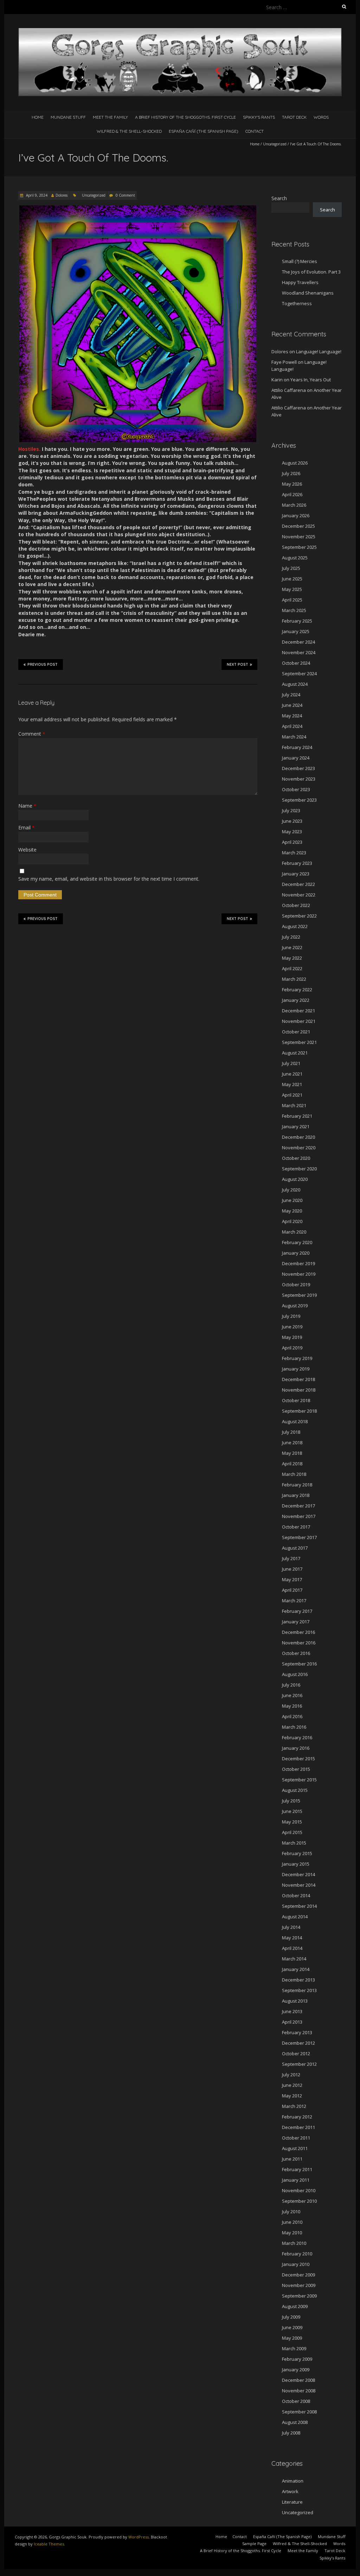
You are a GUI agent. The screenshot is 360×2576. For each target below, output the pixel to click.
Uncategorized (275, 144)
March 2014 (294, 1959)
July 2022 (291, 937)
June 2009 (292, 2327)
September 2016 (299, 1664)
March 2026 (294, 505)
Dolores (62, 195)
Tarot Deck (294, 117)
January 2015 (296, 1864)
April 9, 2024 (36, 195)
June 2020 (292, 1200)
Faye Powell (284, 362)
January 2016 (296, 1748)
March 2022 (294, 979)
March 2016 (294, 1727)
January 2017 (296, 1622)
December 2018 (298, 1379)
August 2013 (295, 2001)
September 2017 (299, 1537)
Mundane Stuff (68, 117)
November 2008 (299, 2391)
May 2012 (292, 2096)
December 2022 (298, 884)
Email (26, 827)
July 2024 (291, 695)
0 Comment (125, 195)
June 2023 (292, 821)
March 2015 (294, 1843)
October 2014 (296, 1895)
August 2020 (295, 1179)
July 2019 (291, 1316)
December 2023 (298, 768)
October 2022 (296, 905)
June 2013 (292, 2011)
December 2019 (298, 1263)
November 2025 (299, 537)
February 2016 (297, 1737)
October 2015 (296, 1769)
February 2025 (297, 621)
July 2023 (291, 810)
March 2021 (294, 1105)
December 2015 (298, 1759)
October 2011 (296, 2138)
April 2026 (292, 494)
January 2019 (296, 1369)
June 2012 (292, 2085)
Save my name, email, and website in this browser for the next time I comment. (109, 879)
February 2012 (297, 2117)
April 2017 (292, 1590)
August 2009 (295, 2306)
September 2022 (299, 916)
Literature (292, 2502)
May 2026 (292, 484)
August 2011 (295, 2148)
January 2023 (296, 874)
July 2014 (291, 1927)
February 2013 (297, 2032)
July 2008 (291, 2433)
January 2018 (296, 1495)
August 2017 (295, 1548)
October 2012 (296, 2053)
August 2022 (295, 926)
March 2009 (294, 2348)
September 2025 (299, 547)
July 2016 (291, 1685)
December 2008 (298, 2380)
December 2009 (298, 2275)
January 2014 (296, 1969)
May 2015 (292, 1822)
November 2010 (299, 2190)
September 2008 (299, 2412)
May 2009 (292, 2338)
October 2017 (296, 1527)
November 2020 (299, 1148)
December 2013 (298, 1980)
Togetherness (297, 303)
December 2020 (298, 1137)
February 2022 (297, 990)
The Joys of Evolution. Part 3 (311, 272)
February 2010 (297, 2254)
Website (27, 850)
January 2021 (296, 1126)
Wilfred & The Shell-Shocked (129, 131)
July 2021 (291, 1063)
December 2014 (298, 1874)
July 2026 (291, 473)
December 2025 (298, 526)
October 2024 (296, 663)
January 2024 (296, 758)
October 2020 (296, 1158)
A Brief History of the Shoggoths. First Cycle (185, 117)
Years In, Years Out (311, 380)
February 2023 (297, 863)
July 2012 (291, 2075)
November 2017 (299, 1516)
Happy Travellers (300, 282)
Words (321, 117)
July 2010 (291, 2212)
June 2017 (292, 1569)
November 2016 (299, 1643)
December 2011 (298, 2127)
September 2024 (299, 673)
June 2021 (292, 1074)
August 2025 (295, 558)
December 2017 (298, 1506)
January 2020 (296, 1253)
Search (279, 198)
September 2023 (299, 800)
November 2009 (299, 2285)
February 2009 (297, 2359)
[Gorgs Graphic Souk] (180, 31)
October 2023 (296, 789)
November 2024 (299, 652)
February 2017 (297, 1611)
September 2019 (299, 1295)
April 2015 (292, 1832)
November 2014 (299, 1885)
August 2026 (295, 463)
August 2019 (295, 1306)
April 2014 (292, 1948)
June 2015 (292, 1811)
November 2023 (299, 779)
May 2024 (292, 716)
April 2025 (292, 600)
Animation (293, 2481)
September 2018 (299, 1411)
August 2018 (295, 1421)
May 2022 (292, 958)
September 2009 (299, 2296)
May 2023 (292, 832)
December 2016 (298, 1632)
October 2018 (296, 1400)
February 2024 (297, 747)
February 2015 (297, 1853)
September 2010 (299, 2201)
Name (27, 806)
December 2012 (298, 2043)
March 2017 (294, 1601)
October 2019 (296, 1284)
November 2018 (299, 1390)
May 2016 (292, 1706)
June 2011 (292, 2159)
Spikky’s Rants (259, 117)
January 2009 (296, 2370)
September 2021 (299, 1042)
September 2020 (299, 1169)
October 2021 (296, 1032)
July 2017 (291, 1558)
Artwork (290, 2491)
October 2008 (296, 2401)
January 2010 (296, 2264)
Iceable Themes (49, 2544)
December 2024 (298, 642)
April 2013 (292, 2022)
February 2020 (297, 1242)
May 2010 (292, 2233)
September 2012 (299, 2064)
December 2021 (298, 1011)
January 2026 (296, 515)
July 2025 (291, 568)
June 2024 (292, 705)
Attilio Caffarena (289, 390)
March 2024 (294, 737)
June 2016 (292, 1695)
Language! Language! (319, 351)
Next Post (237, 665)
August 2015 (295, 1790)
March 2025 (294, 610)
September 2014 (299, 1906)
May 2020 (292, 1211)
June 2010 (292, 2222)
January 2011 (296, 2180)
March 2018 (294, 1474)
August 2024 (295, 684)
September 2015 (299, 1780)
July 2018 (291, 1432)
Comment (32, 734)
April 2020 (292, 1221)
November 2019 (299, 1274)
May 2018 (292, 1453)
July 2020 (291, 1190)
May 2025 (292, 589)
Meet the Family (110, 117)
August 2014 (295, 1917)
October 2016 (296, 1653)
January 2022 (296, 1000)
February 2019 (297, 1358)
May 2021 (292, 1084)
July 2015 (291, 1801)
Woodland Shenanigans (308, 293)
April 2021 (292, 1095)
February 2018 (297, 1485)
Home (38, 117)
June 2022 (292, 947)
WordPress (139, 2537)
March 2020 (294, 1232)
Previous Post (43, 665)
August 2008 (295, 2422)
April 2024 (292, 726)
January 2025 (296, 631)
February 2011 (297, 2169)
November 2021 (299, 1021)
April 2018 (292, 1464)
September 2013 (299, 1990)
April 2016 (292, 1716)
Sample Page (254, 2544)
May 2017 (292, 1579)
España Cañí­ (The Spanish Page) (204, 131)
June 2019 (292, 1327)
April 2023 (292, 842)
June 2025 (292, 579)
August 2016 (295, 1674)
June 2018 (292, 1443)
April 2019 (292, 1348)
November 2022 (299, 895)
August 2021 (295, 1053)
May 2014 (292, 1938)
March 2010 (294, 2243)
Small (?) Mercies (300, 261)
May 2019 (292, 1337)
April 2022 (292, 968)
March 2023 (294, 853)
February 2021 (297, 1116)
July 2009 (291, 2317)
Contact (255, 131)
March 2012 (294, 2106)
